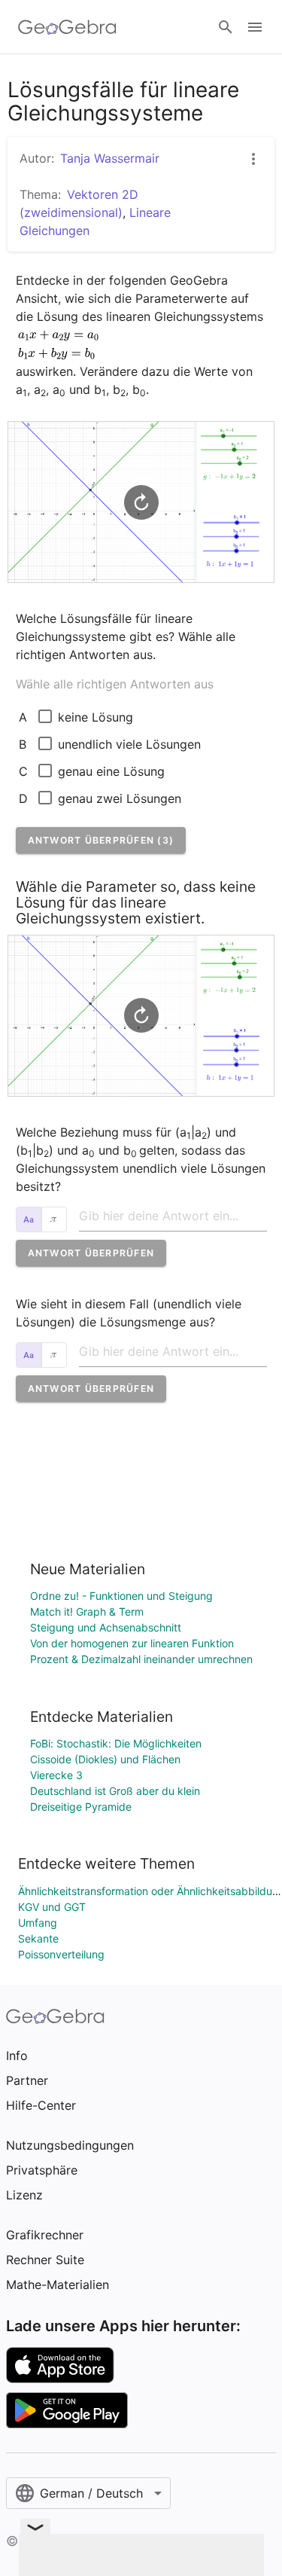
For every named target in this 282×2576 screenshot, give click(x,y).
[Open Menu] (255, 27)
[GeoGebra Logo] (67, 27)
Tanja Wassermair (110, 158)
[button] (101, 840)
